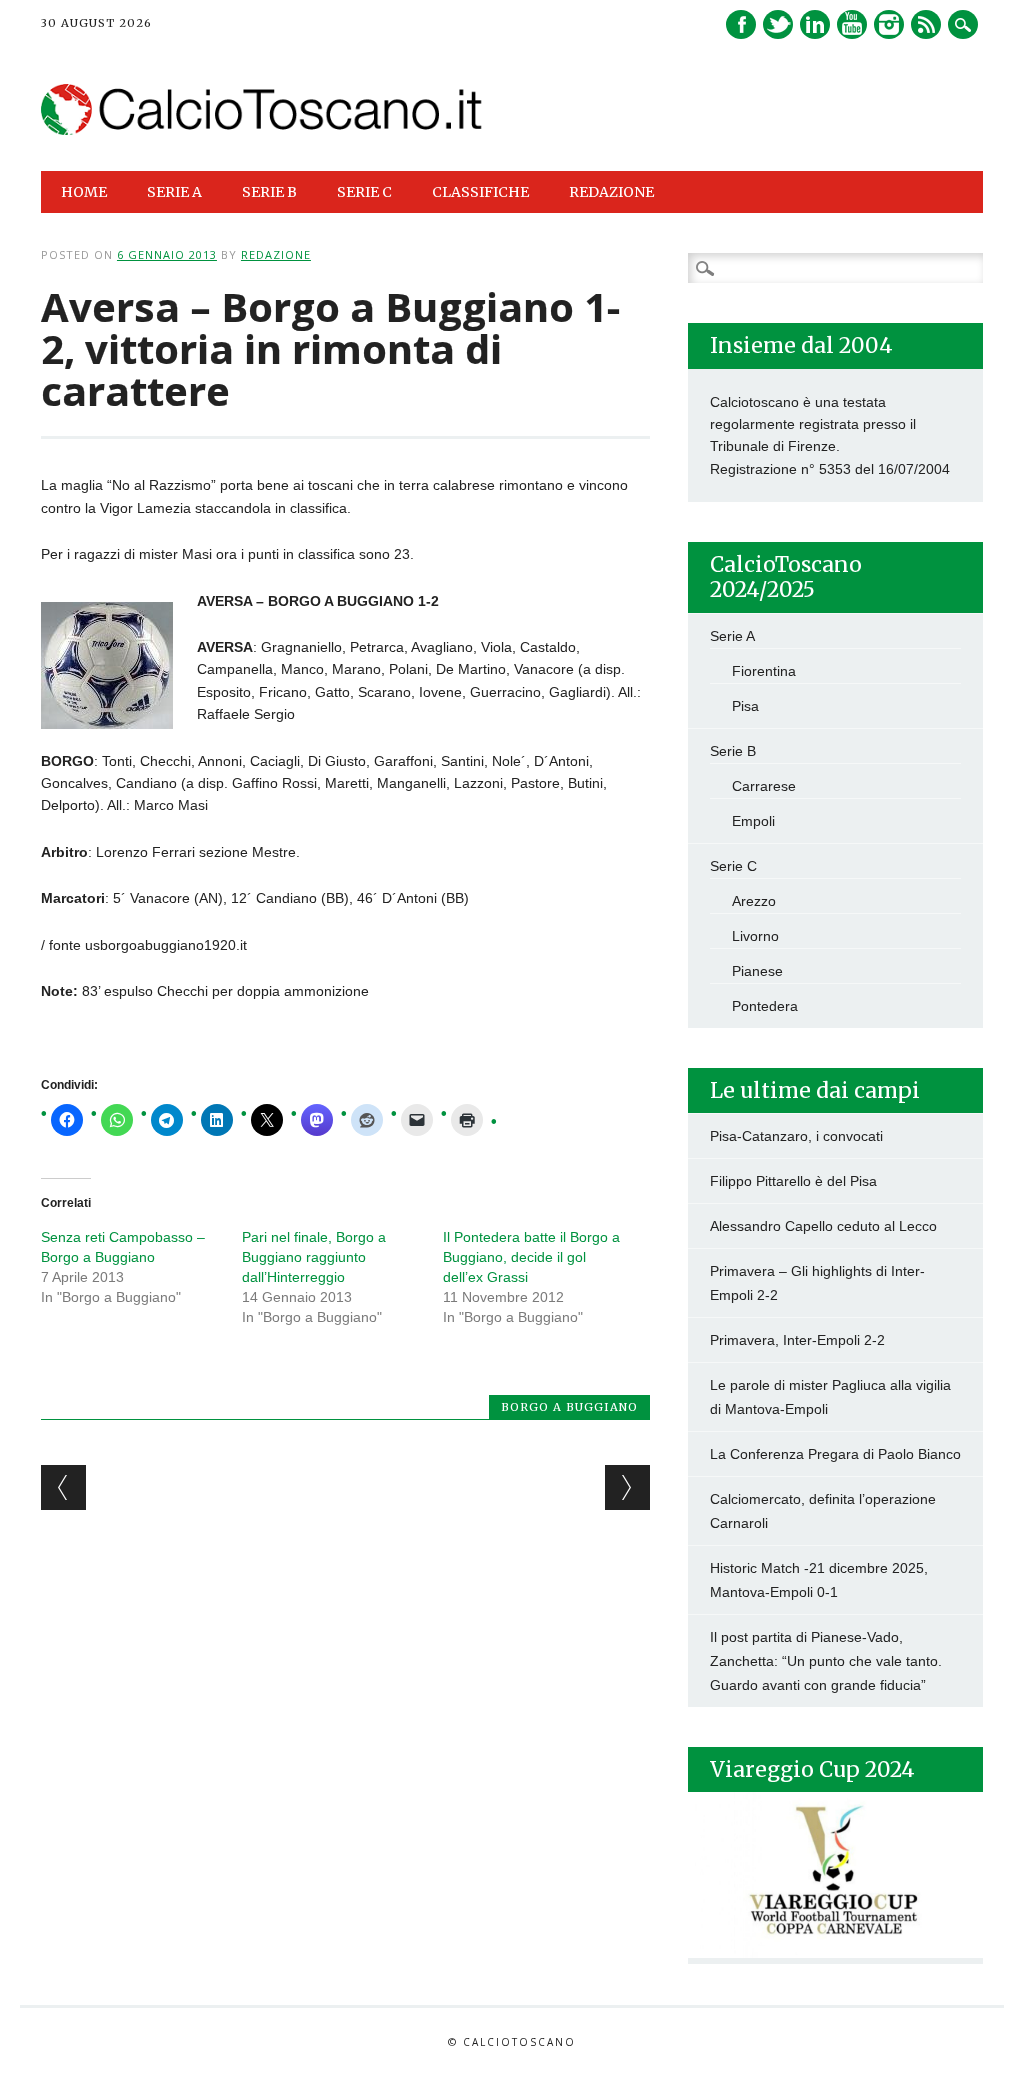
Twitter (778, 24)
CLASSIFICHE (480, 192)
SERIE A (174, 192)
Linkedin (815, 24)
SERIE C (364, 192)
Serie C (733, 866)
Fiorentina (764, 671)
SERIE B (269, 192)
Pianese (757, 971)
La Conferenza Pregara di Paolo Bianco (835, 1454)
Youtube (852, 24)
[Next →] (627, 1487)
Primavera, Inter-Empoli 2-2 (797, 1340)
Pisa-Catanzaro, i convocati (796, 1136)
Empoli (753, 821)
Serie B (733, 751)
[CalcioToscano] (262, 130)
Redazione (611, 192)
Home (84, 192)
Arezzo (754, 901)
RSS (926, 24)
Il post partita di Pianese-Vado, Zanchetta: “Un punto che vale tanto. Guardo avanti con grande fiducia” (826, 1661)
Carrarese (764, 786)
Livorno (755, 936)
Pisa (745, 706)
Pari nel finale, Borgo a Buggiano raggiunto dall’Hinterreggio (314, 1257)
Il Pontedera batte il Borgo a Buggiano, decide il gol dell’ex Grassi (531, 1257)
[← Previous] (63, 1487)
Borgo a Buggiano (569, 1407)
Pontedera (765, 1006)
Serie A (732, 636)
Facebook (741, 24)
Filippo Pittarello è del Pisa (793, 1181)
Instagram (889, 24)
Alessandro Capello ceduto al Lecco (823, 1226)
